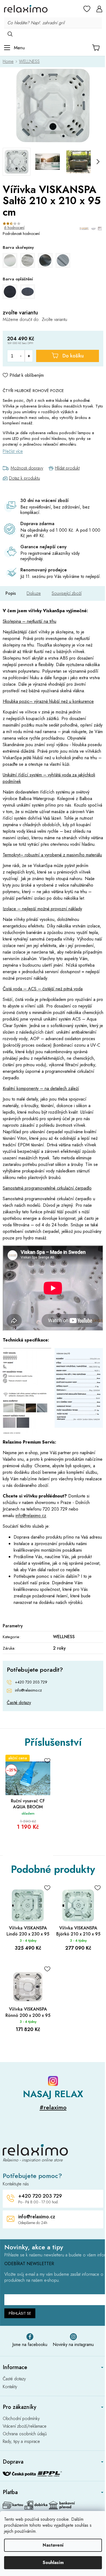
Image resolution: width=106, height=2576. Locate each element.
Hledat (10, 34)
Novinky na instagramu (73, 2344)
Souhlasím (53, 2563)
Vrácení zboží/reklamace (25, 2426)
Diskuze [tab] (34, 593)
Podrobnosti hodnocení (21, 234)
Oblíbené (87, 9)
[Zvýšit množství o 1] (29, 356)
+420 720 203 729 (31, 1682)
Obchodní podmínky (21, 2419)
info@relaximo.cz (31, 1516)
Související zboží (67, 593)
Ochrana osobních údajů (25, 2434)
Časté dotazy (19, 1703)
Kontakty (10, 2387)
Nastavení (53, 2545)
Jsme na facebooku (30, 2344)
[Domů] (10, 61)
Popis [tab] (11, 593)
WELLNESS (64, 1637)
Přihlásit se (20, 2313)
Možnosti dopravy (27, 468)
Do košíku (73, 356)
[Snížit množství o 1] (21, 356)
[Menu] (14, 48)
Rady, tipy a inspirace (21, 2442)
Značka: (91, 229)
